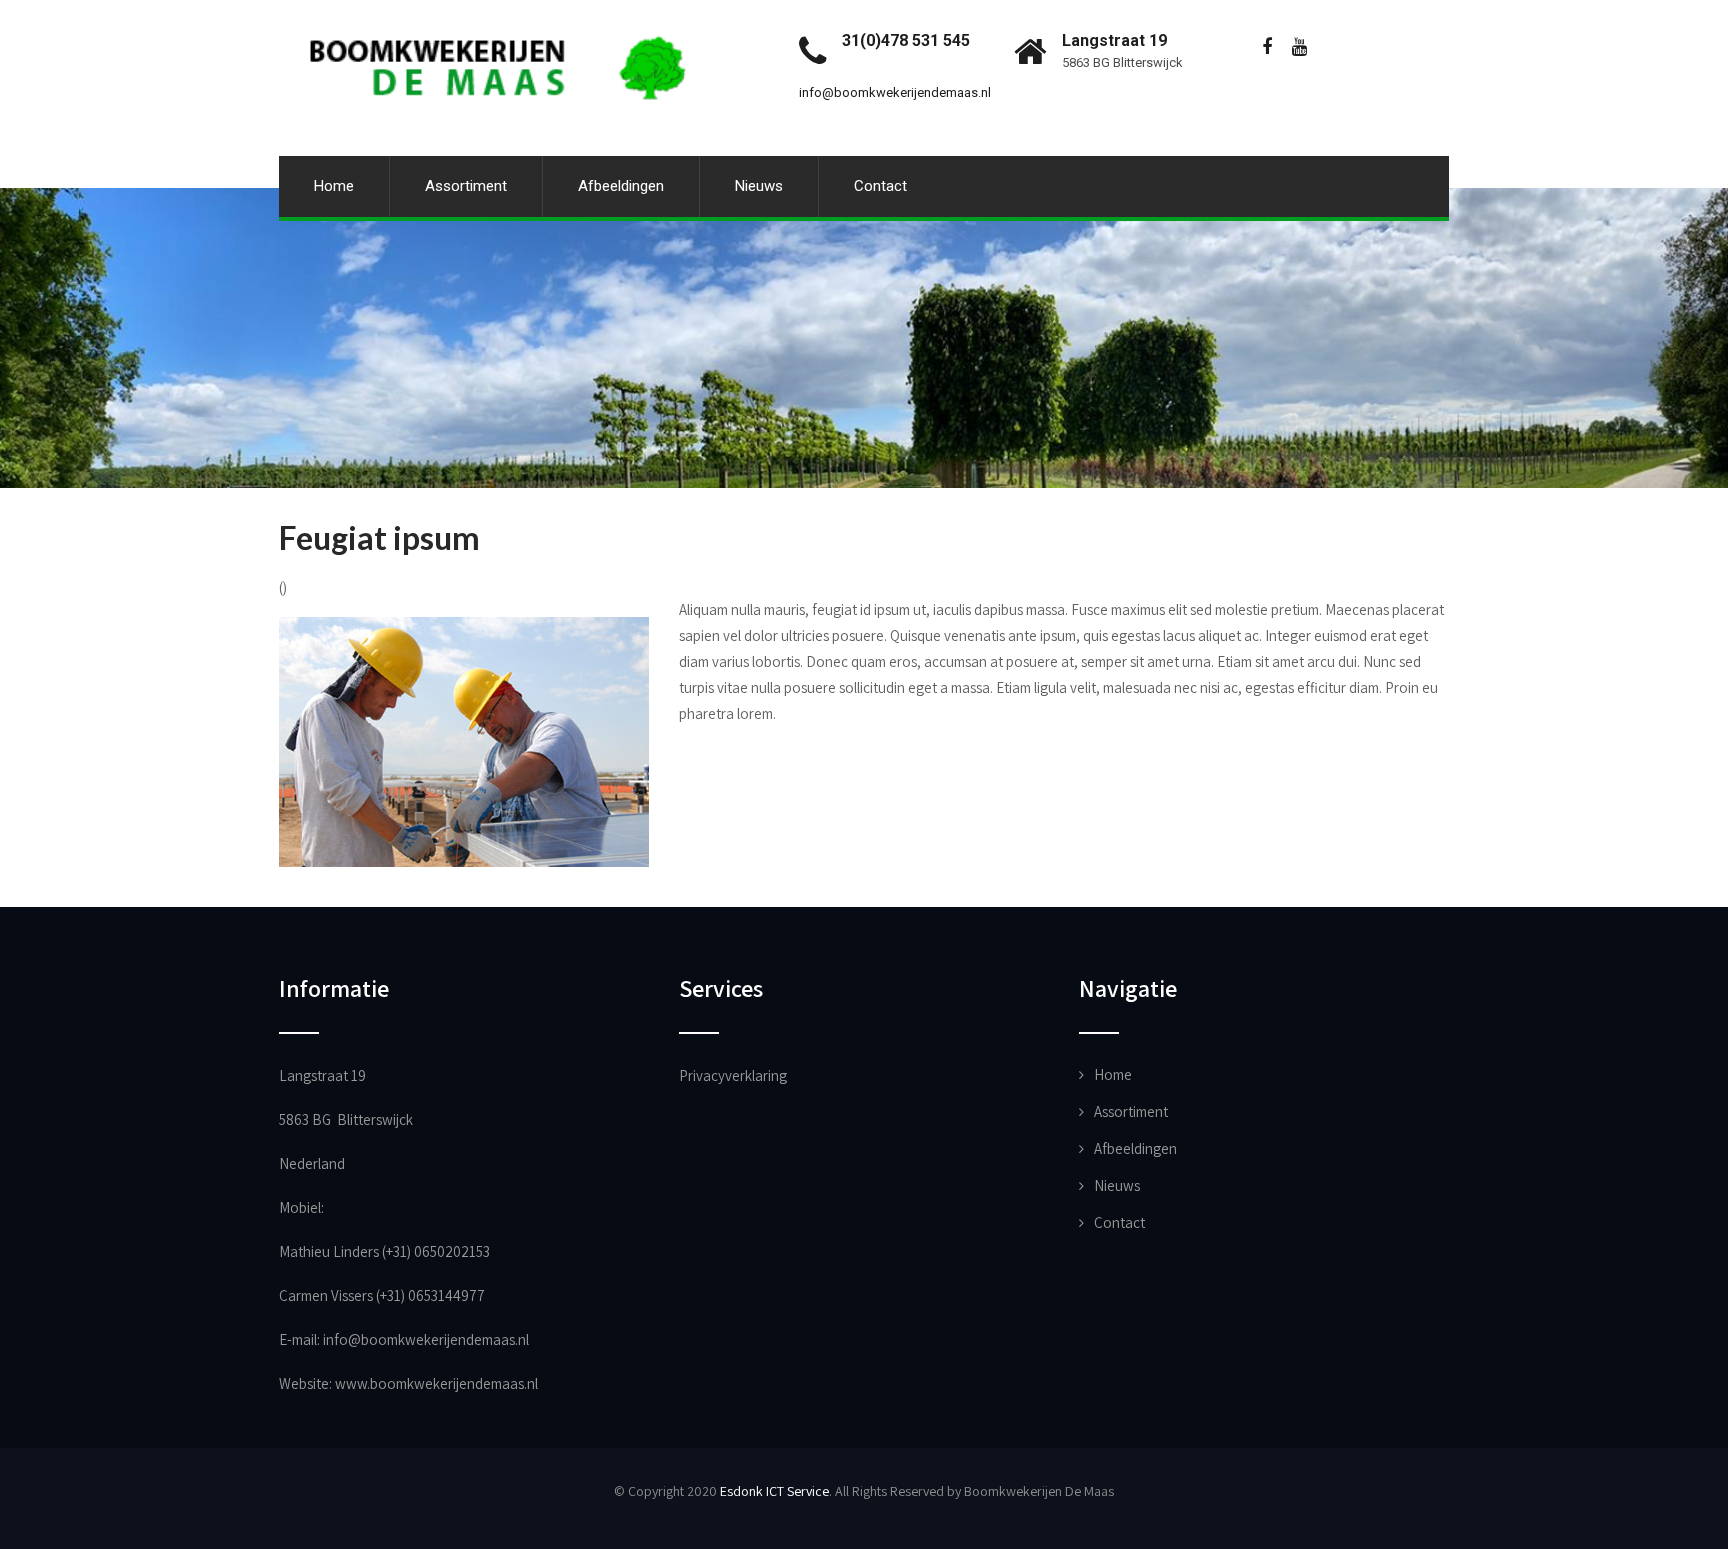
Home (334, 186)
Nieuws (759, 186)
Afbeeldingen (621, 186)
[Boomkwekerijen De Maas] (501, 9)
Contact (880, 186)
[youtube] (1299, 47)
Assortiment (466, 186)
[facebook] (1266, 47)
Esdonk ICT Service (774, 1491)
